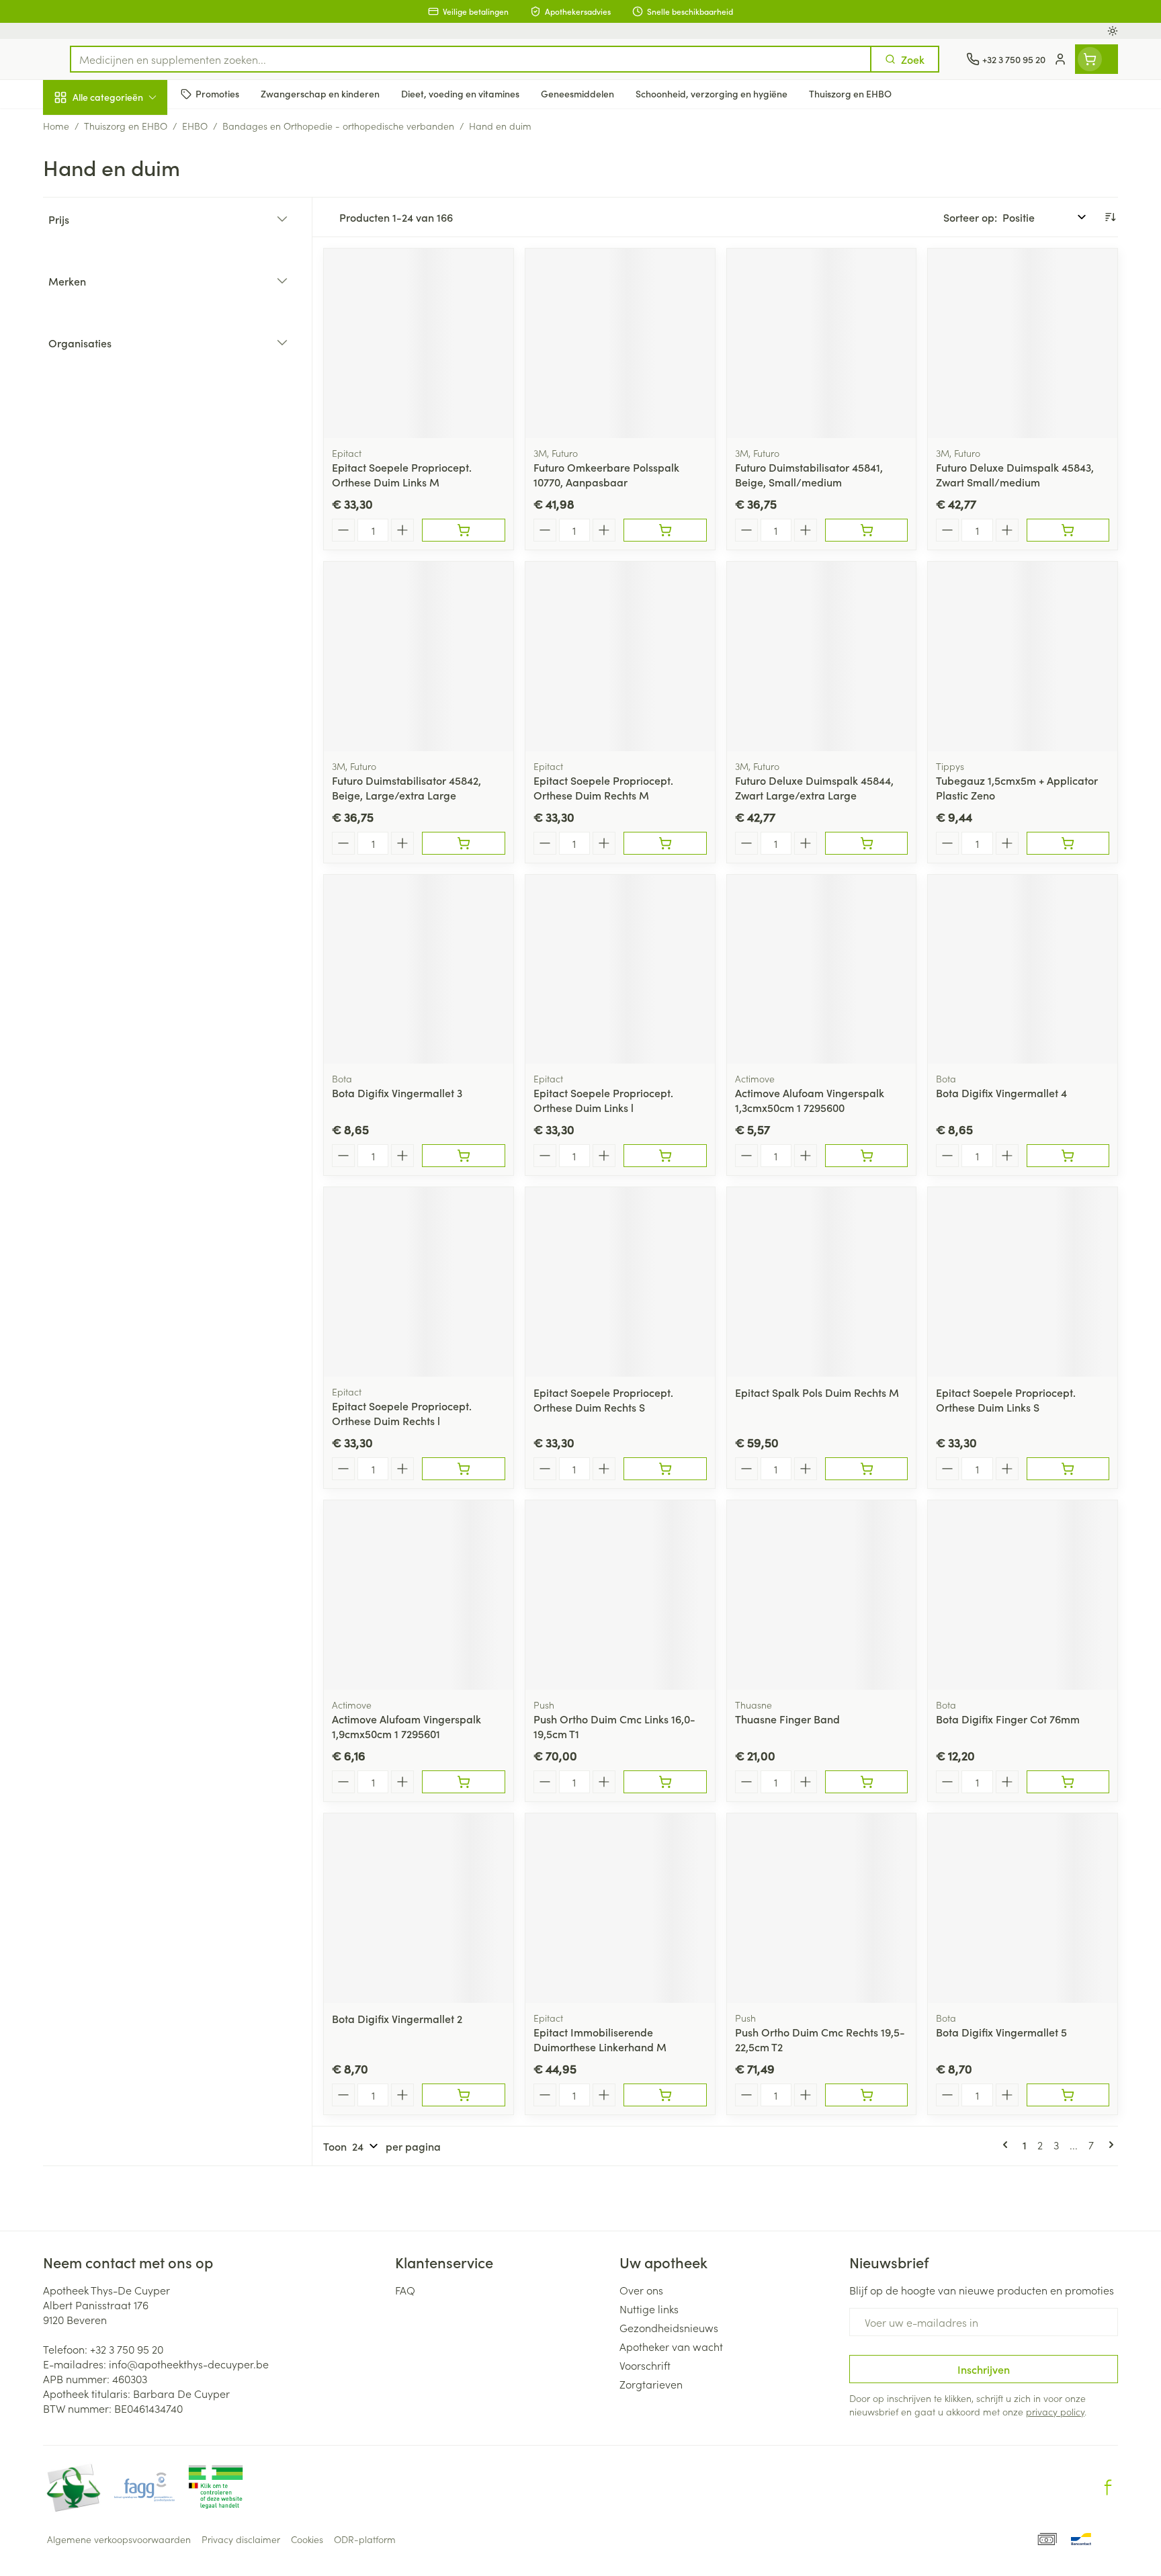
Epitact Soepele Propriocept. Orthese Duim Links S (1006, 1400)
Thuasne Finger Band (787, 1719)
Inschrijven (984, 2369)
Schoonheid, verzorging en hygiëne (129, 170)
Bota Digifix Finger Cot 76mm (1008, 1719)
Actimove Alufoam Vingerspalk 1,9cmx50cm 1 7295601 (406, 1726)
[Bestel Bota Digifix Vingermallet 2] (463, 2095)
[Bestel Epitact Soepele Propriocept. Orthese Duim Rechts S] (665, 1469)
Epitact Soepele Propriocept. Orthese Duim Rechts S (603, 1400)
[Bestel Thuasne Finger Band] (866, 1782)
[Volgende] (1109, 2145)
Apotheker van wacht (671, 2346)
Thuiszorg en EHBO (129, 385)
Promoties (78, 128)
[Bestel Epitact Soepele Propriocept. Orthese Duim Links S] (1068, 1469)
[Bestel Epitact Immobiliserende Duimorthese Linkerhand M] (665, 2095)
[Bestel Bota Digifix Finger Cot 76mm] (1068, 1782)
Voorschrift (645, 2365)
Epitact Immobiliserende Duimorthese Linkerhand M (600, 2039)
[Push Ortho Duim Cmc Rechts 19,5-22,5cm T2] (822, 1908)
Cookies (307, 2539)
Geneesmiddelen (129, 460)
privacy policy (1055, 2411)
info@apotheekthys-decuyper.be (189, 2364)
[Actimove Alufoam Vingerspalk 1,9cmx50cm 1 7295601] (419, 1595)
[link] (1008, 2145)
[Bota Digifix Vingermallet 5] (1023, 1908)
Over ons (641, 2290)
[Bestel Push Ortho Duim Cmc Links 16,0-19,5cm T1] (665, 1782)
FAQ (405, 2290)
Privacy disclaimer (241, 2539)
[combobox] (471, 59)
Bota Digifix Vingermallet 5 (1001, 2032)
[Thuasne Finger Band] (822, 1595)
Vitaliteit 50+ (129, 309)
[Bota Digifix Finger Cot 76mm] (1023, 1595)
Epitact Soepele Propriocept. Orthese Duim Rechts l (402, 1413)
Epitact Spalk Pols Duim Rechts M (817, 1392)
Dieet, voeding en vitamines (129, 218)
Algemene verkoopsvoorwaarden (119, 2539)
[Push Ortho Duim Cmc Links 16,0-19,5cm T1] (620, 1595)
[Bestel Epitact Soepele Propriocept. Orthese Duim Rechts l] (463, 1469)
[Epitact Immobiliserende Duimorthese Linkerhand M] (620, 1908)
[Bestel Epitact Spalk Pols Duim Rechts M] (866, 1469)
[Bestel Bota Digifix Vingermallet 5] (1068, 2095)
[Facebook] (1108, 2487)
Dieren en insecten (129, 423)
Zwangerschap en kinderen (129, 267)
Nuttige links (649, 2309)
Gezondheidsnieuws (669, 2327)
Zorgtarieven (651, 2384)
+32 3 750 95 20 (127, 2349)
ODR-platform (365, 2539)
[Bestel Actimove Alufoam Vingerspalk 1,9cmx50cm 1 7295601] (463, 1782)
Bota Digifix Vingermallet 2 (397, 2018)
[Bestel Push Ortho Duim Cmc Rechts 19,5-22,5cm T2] (866, 2095)
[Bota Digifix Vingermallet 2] (419, 1908)
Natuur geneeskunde (129, 347)
